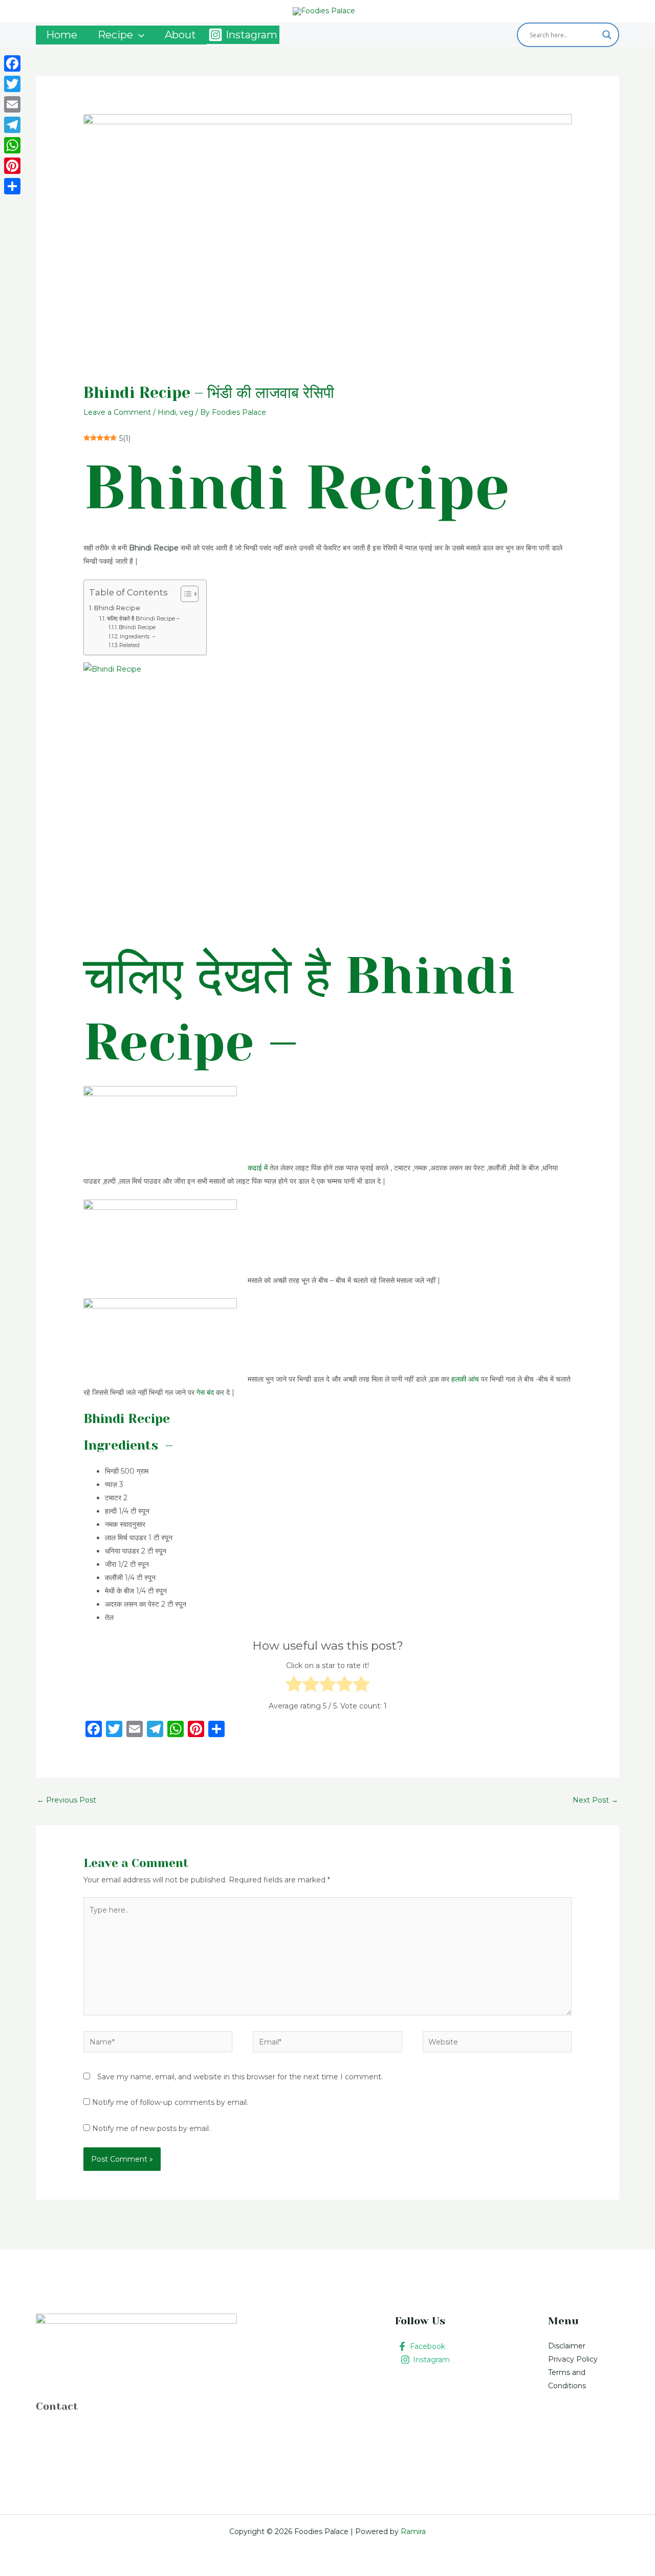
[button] (139, 35)
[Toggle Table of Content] (184, 594)
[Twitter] (12, 84)
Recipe (115, 35)
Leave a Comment (117, 412)
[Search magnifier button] (607, 35)
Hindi (167, 412)
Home (62, 35)
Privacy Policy (573, 2359)
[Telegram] (12, 125)
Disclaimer (567, 2346)
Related (129, 645)
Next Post (595, 1800)
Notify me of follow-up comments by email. (170, 2102)
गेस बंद (205, 1392)
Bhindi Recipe (117, 608)
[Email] (12, 104)
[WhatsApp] (12, 145)
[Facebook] (12, 63)
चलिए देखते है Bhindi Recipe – (143, 618)
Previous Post (67, 1800)
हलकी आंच (465, 1379)
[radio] (294, 1686)
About (180, 35)
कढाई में (258, 1168)
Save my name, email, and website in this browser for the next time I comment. (240, 2077)
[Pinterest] (12, 166)
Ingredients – (137, 637)
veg (187, 412)
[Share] (12, 186)
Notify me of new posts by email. (151, 2128)
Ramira (412, 2531)
